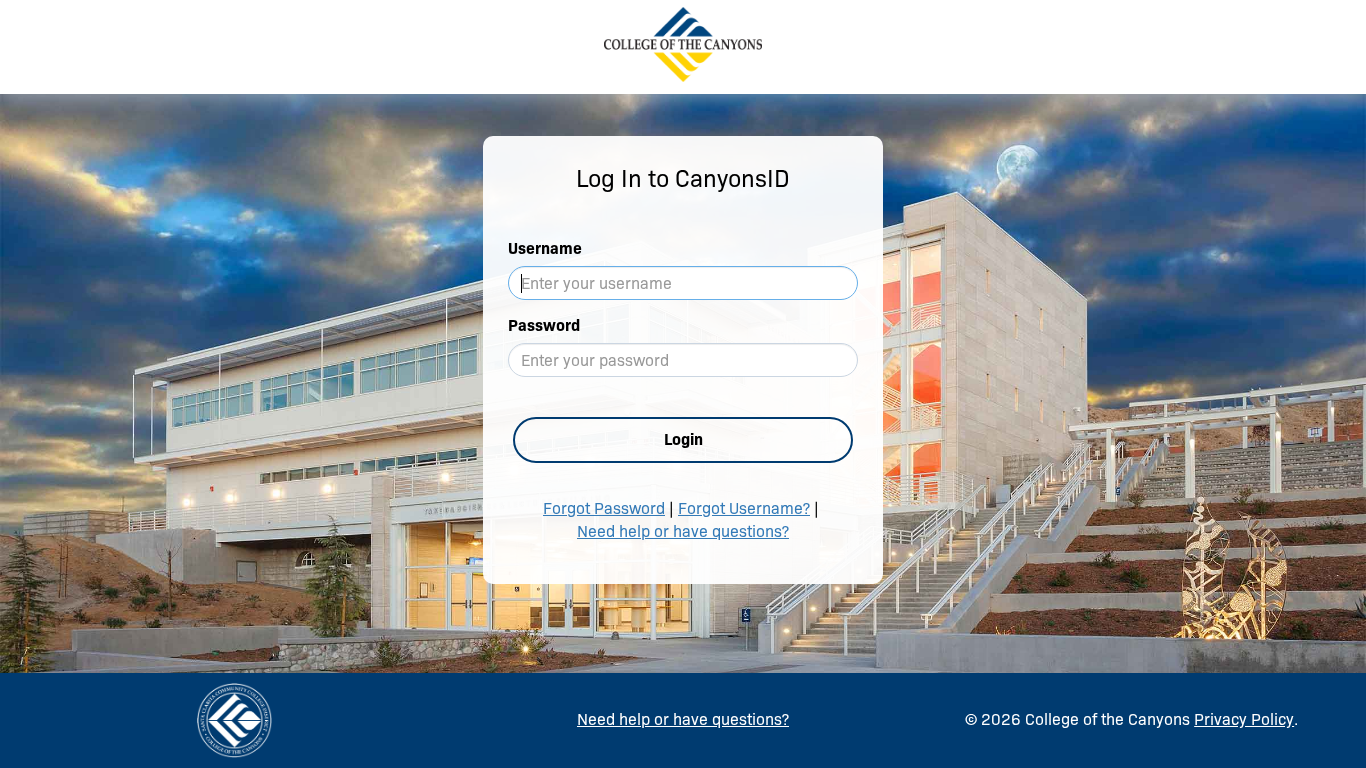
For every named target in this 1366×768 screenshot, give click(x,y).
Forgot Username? (744, 508)
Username (545, 248)
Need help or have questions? (683, 531)
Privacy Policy (1244, 719)
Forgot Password (604, 508)
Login (683, 439)
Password (544, 325)
